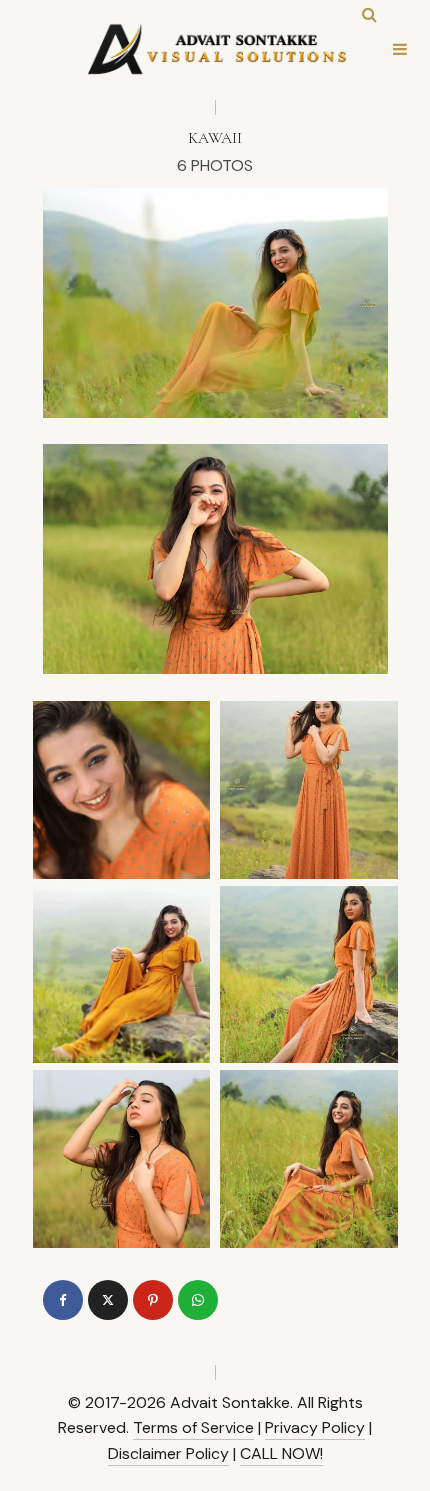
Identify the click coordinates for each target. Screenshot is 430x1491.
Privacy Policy (315, 1427)
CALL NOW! (281, 1453)
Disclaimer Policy (168, 1453)
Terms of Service (193, 1427)
